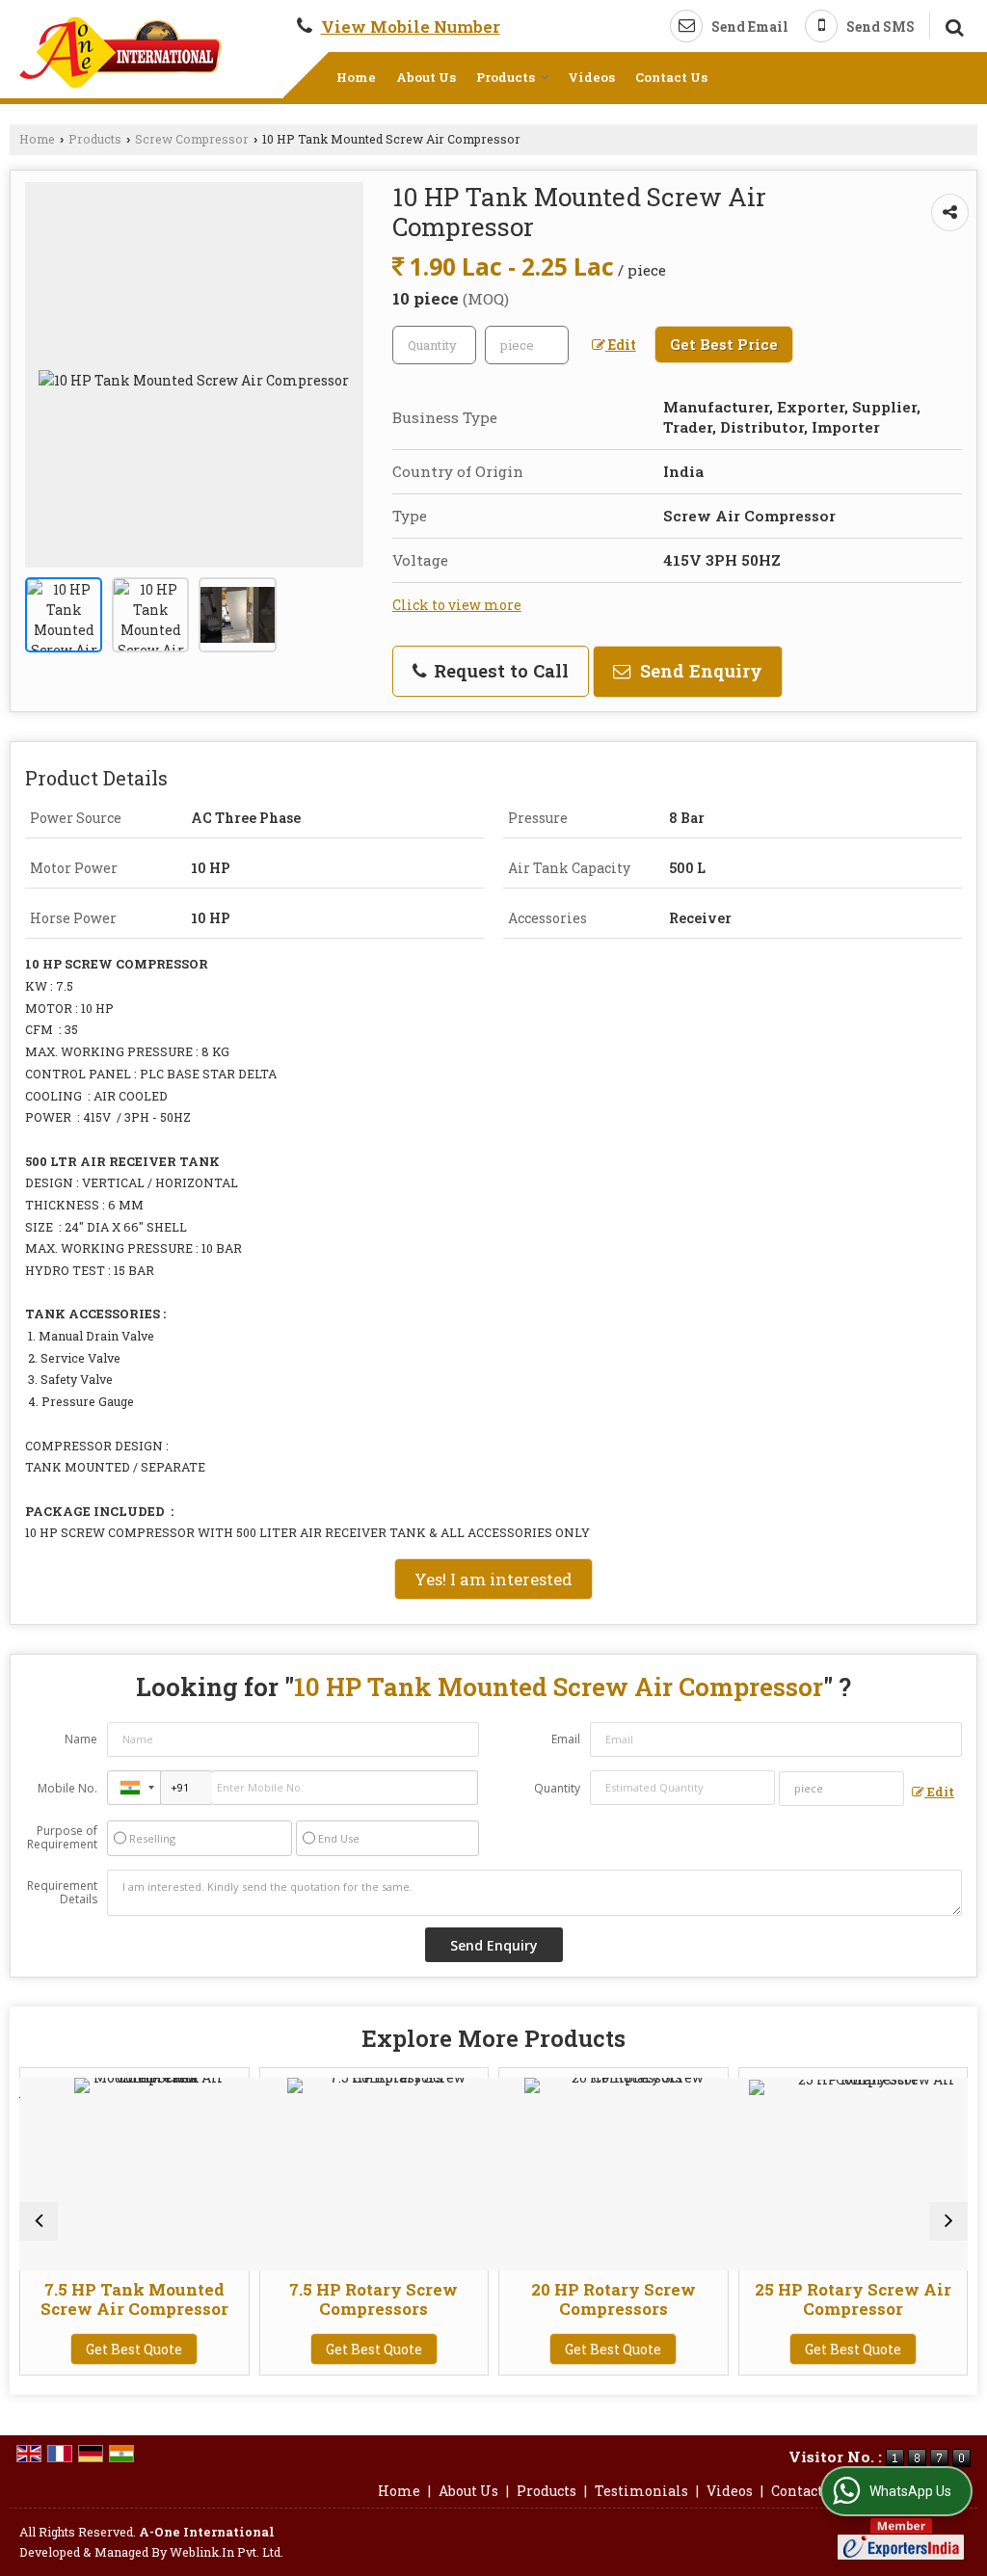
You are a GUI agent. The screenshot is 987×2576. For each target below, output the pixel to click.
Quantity (557, 1788)
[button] (411, 27)
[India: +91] (134, 1788)
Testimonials (641, 2491)
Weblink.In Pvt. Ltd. (227, 2552)
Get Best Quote (122, 2349)
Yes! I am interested (493, 1579)
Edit (621, 345)
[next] (948, 2221)
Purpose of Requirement (62, 1838)
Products (506, 77)
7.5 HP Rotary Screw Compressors (362, 2299)
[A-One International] (120, 53)
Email (566, 1739)
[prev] (39, 2221)
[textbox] (527, 345)
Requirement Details (62, 1893)
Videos (591, 77)
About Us (426, 77)
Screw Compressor (192, 139)
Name (81, 1739)
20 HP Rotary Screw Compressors (601, 2299)
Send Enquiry (699, 671)
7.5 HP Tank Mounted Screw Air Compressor (122, 2299)
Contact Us (671, 77)
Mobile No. (67, 1788)
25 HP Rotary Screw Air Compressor (840, 2299)
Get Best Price (724, 344)
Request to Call (499, 671)
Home (356, 77)
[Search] (952, 25)
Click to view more (457, 605)
